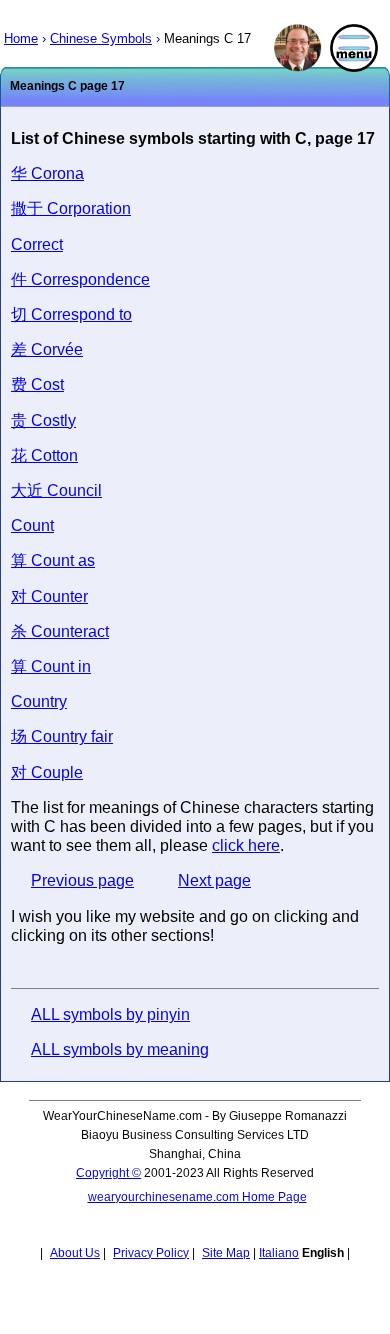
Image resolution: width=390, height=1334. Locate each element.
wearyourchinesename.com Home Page (197, 1197)
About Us (75, 1253)
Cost (37, 384)
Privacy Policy (151, 1253)
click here (246, 845)
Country (39, 701)
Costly (43, 420)
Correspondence (80, 279)
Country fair (62, 736)
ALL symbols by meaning (120, 1049)
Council (56, 490)
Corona (47, 173)
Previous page (82, 880)
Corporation (71, 208)
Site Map (226, 1253)
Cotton (44, 455)
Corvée (47, 349)
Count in (51, 666)
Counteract (60, 631)
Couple (47, 772)
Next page (214, 880)
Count (32, 525)
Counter (49, 596)
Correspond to (71, 314)
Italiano (279, 1253)
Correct (37, 244)
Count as (53, 560)
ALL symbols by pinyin (110, 1014)
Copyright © (108, 1173)
